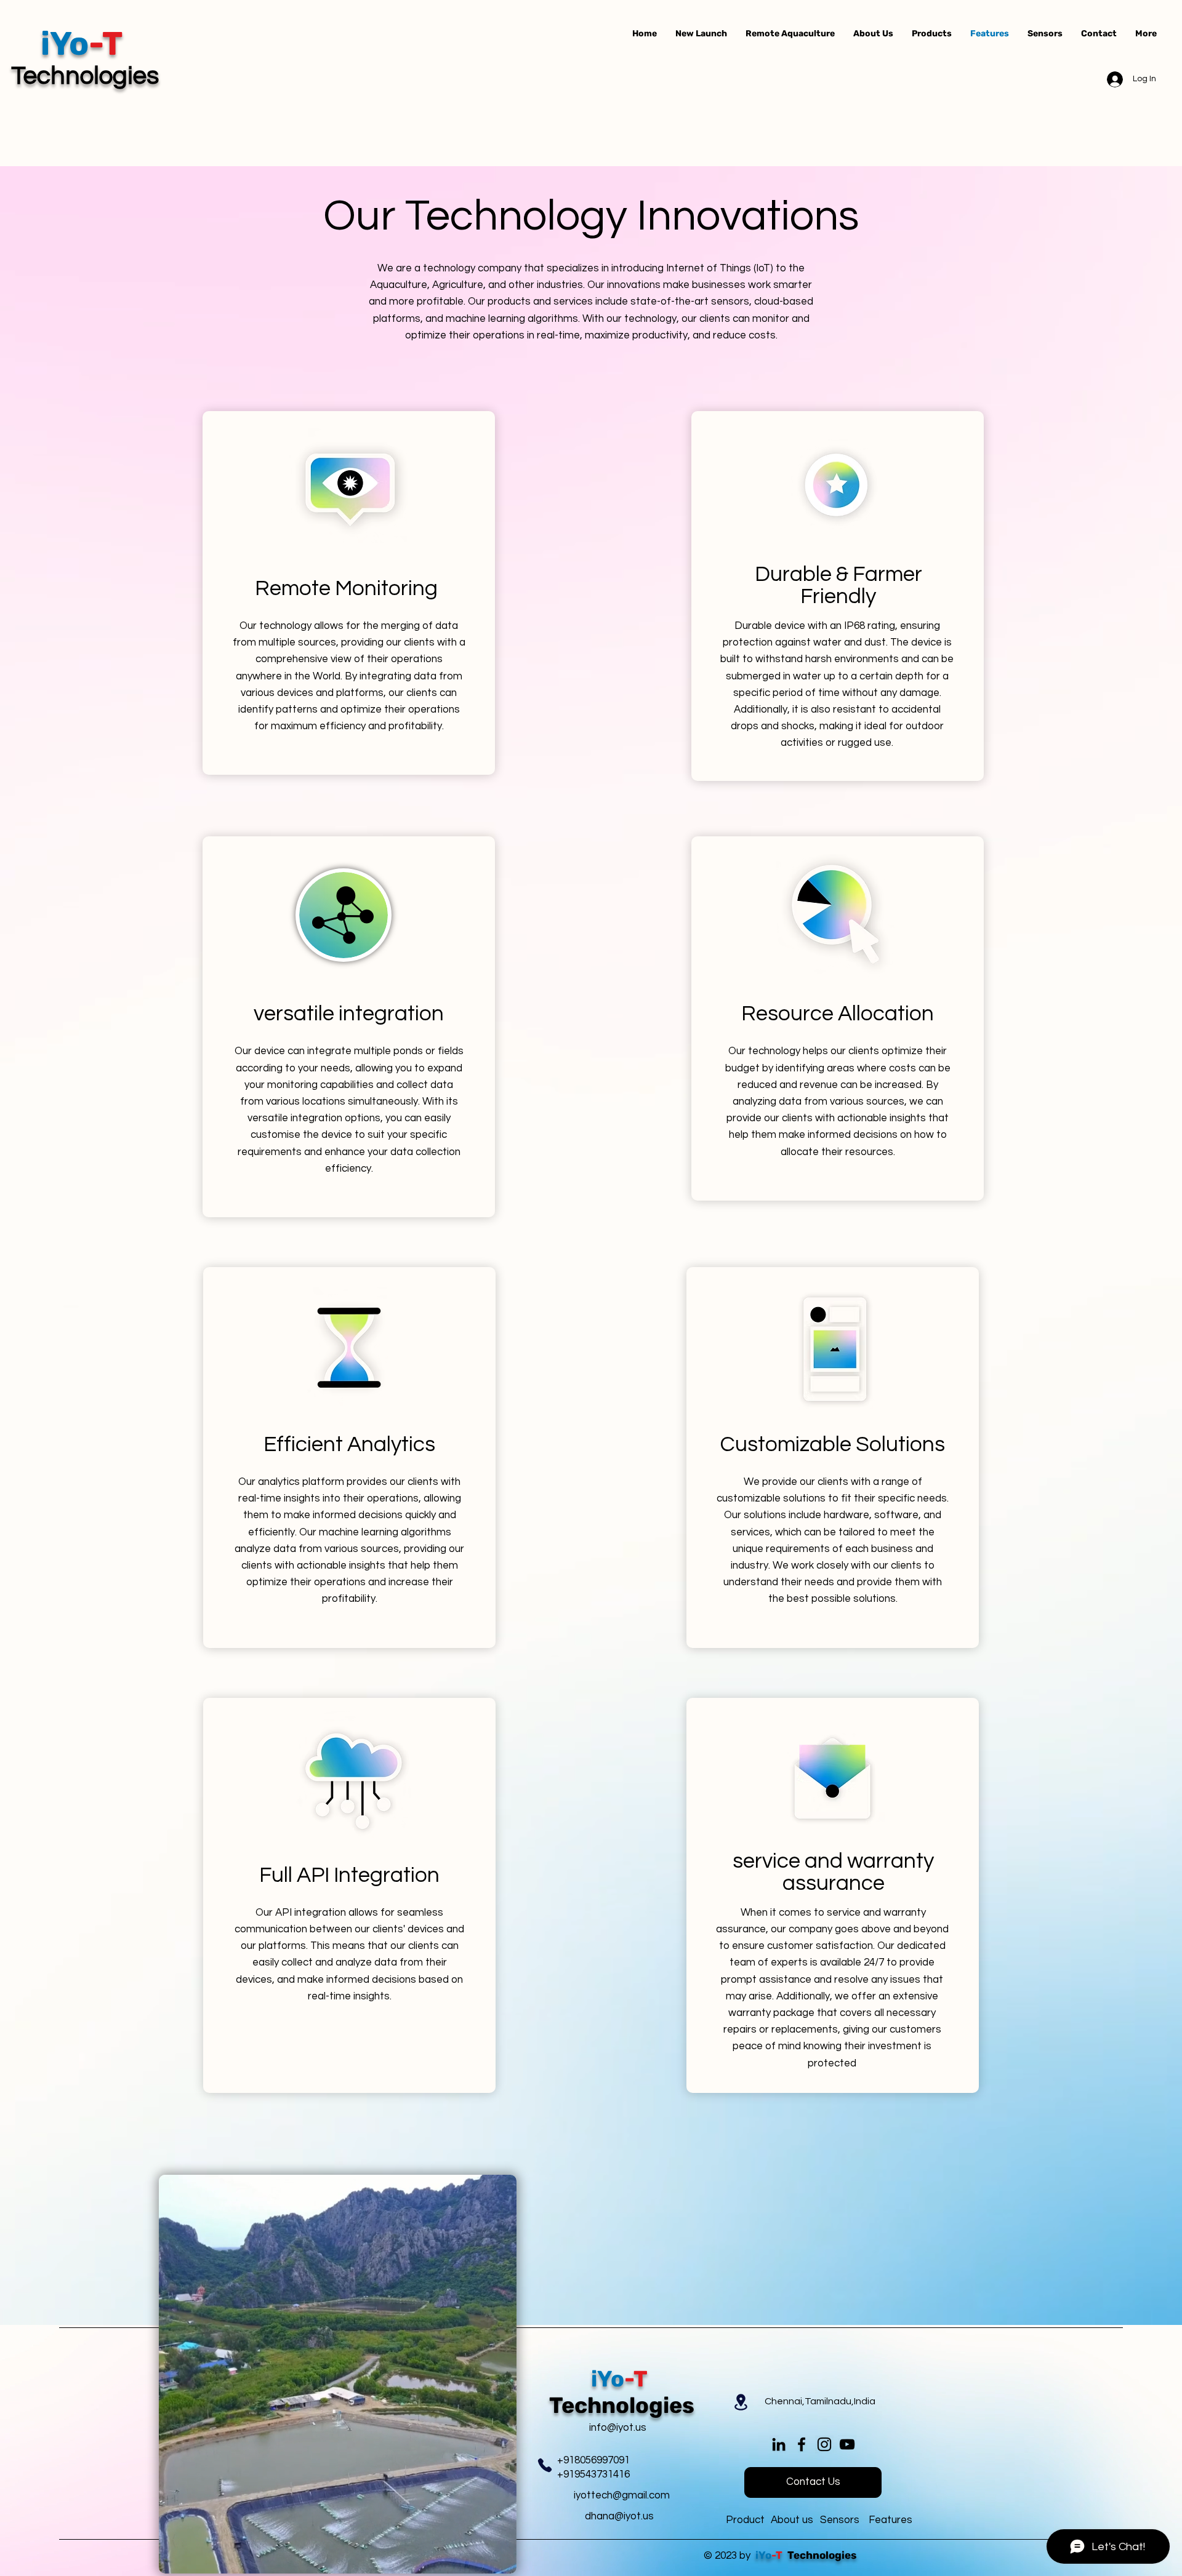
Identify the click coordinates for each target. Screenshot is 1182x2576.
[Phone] (545, 2465)
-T (778, 2555)
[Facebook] (802, 2444)
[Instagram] (824, 2444)
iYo (763, 2555)
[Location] (741, 2402)
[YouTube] (847, 2444)
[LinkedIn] (779, 2444)
